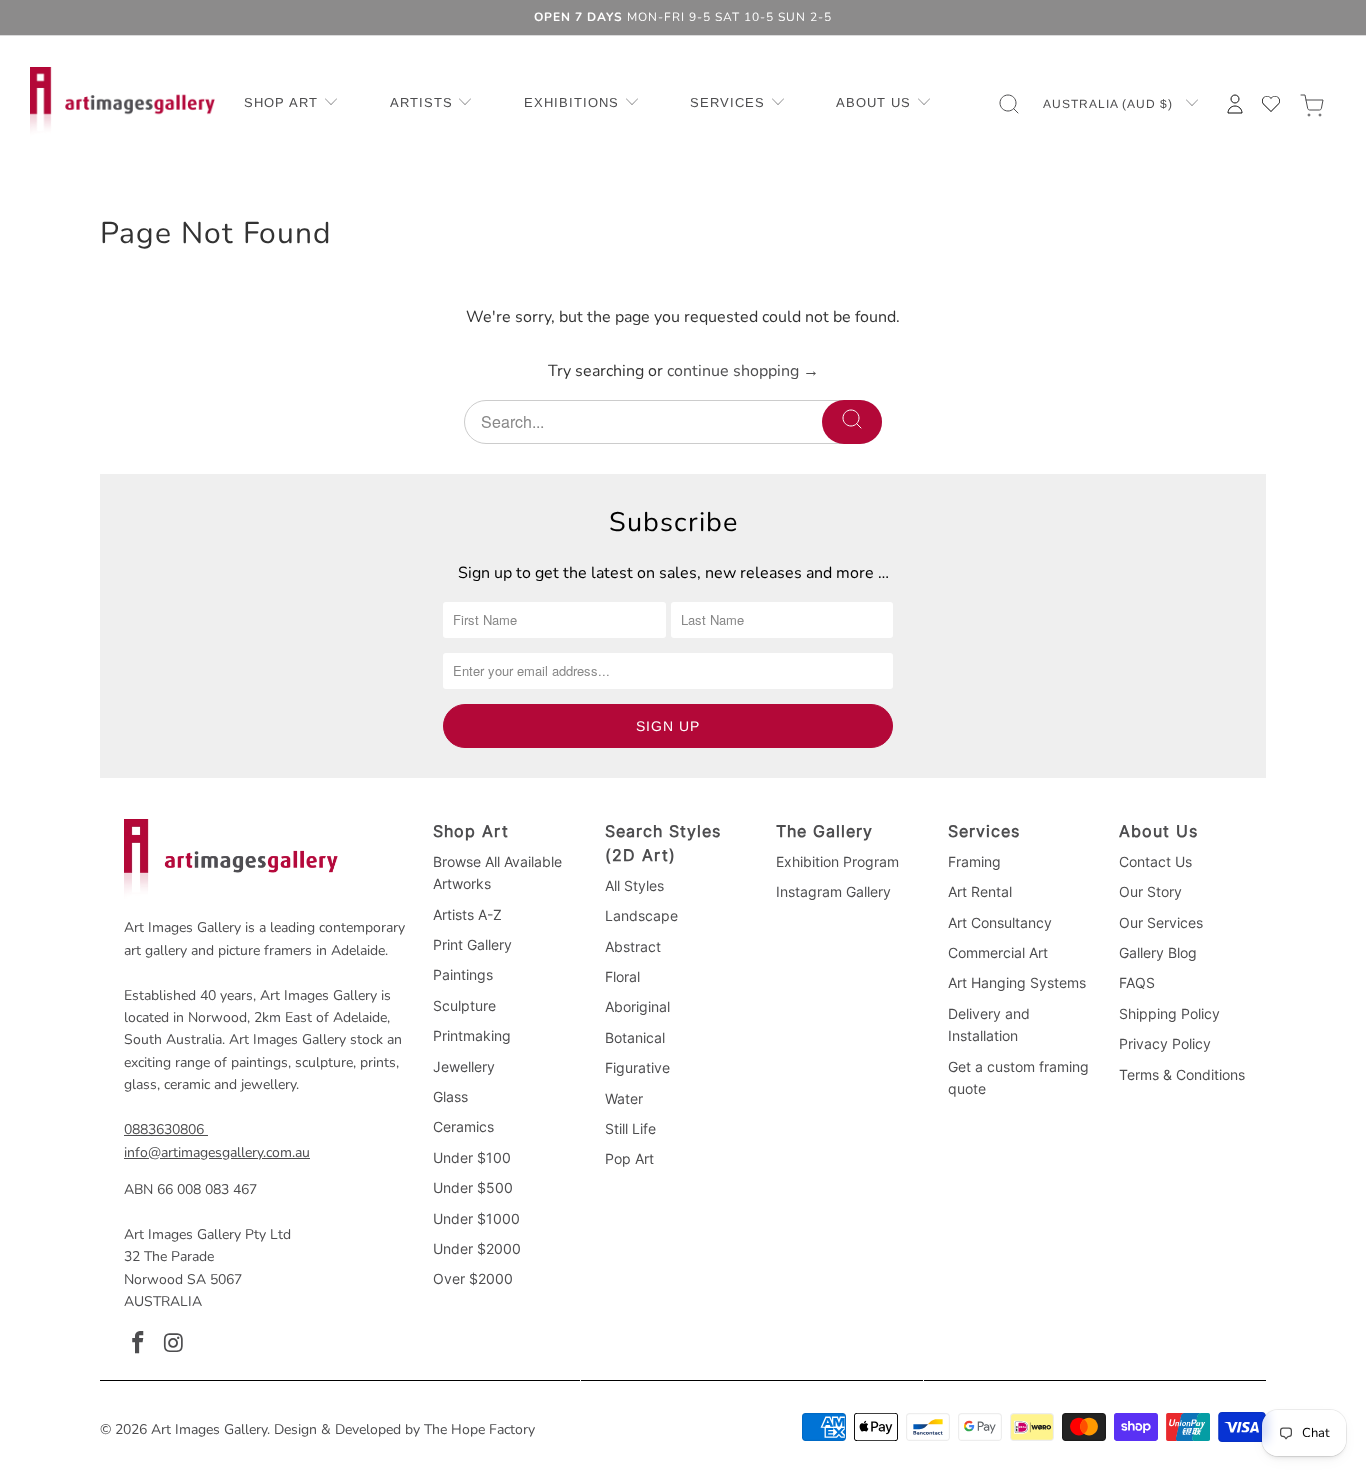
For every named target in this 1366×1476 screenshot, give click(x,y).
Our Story (1150, 891)
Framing (974, 861)
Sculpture (464, 1005)
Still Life (630, 1128)
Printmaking (472, 1035)
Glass (450, 1096)
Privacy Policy (1165, 1043)
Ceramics (463, 1126)
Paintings (463, 974)
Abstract (633, 946)
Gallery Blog (1158, 952)
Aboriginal (637, 1006)
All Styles (634, 885)
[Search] (852, 422)
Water (624, 1098)
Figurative (637, 1067)
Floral (622, 976)
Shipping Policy (1169, 1013)
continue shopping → (743, 371)
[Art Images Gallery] (122, 103)
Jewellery (464, 1066)
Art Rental (980, 891)
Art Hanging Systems (1017, 982)
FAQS (1137, 982)
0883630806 (164, 1129)
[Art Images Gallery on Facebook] (139, 1344)
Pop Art (629, 1158)
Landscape (641, 915)
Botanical (635, 1037)
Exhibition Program (837, 861)
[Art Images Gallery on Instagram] (175, 1344)
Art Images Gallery (209, 1429)
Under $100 (472, 1157)
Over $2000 (473, 1278)
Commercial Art (998, 952)
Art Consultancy (1000, 922)
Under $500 (473, 1187)
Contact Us (1155, 861)
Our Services (1161, 922)
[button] (291, 104)
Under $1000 (476, 1218)
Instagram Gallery (833, 891)
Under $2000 (477, 1248)
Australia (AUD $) (1110, 104)
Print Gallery (472, 944)
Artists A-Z (467, 914)
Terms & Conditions (1182, 1074)
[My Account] (1235, 104)
